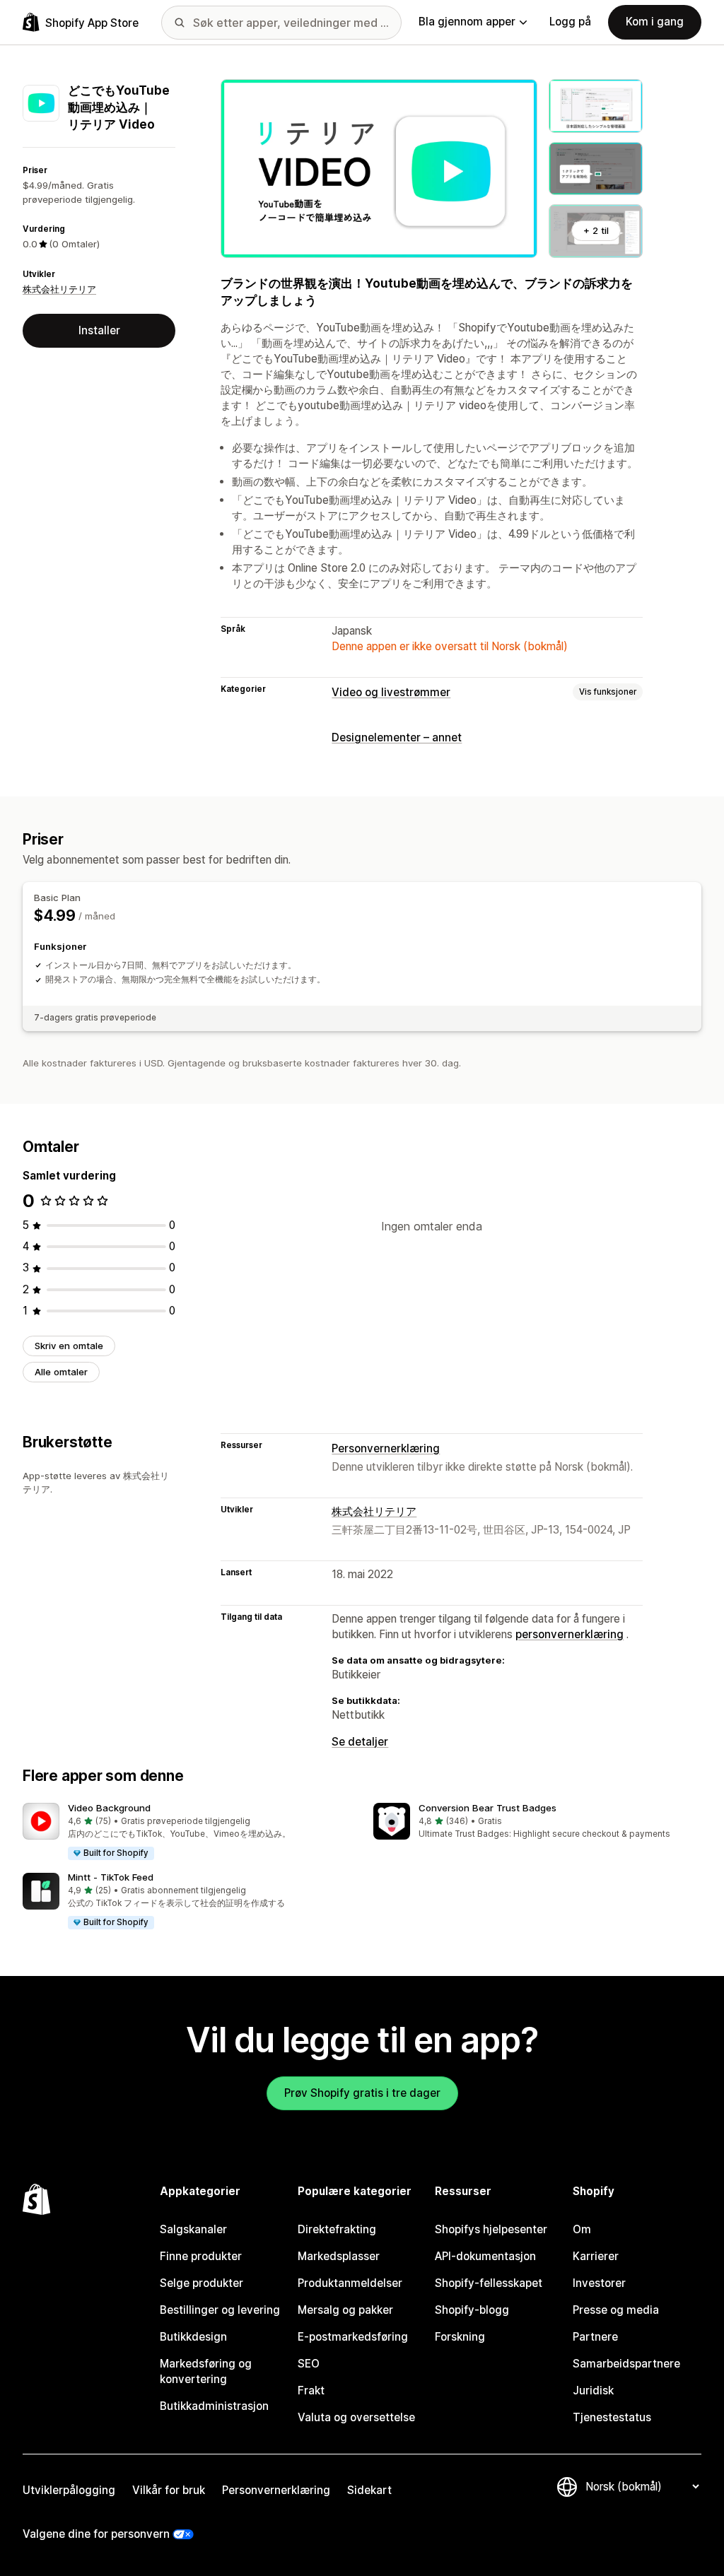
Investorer (599, 2283)
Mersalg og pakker (345, 2310)
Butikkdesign (193, 2337)
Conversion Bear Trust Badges (487, 1808)
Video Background (109, 1808)
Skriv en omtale (69, 1346)
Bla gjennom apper (467, 22)
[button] (187, 1832)
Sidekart (369, 2490)
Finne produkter (201, 2256)
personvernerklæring (570, 1634)
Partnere (595, 2337)
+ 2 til (596, 230)
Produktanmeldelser (350, 2283)
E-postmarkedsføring (353, 2337)
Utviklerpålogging (69, 2490)
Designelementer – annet (397, 737)
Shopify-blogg (472, 2310)
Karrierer (596, 2256)
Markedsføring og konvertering (206, 2371)
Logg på (570, 22)
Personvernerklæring (386, 1448)
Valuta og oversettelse (356, 2417)
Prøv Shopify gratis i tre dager (362, 2093)
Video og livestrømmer (391, 692)
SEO (309, 2364)
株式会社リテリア (59, 289)
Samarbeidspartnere (626, 2364)
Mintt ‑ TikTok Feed (111, 1877)
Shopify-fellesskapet (489, 2283)
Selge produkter (202, 2283)
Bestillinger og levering (220, 2310)
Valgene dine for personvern (96, 2534)
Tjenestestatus (612, 2417)
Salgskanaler (193, 2229)
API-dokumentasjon (485, 2256)
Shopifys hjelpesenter (491, 2229)
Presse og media (616, 2310)
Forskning (460, 2337)
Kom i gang (655, 22)
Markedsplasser (339, 2256)
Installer (99, 330)
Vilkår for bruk (169, 2490)
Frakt (311, 2390)
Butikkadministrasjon (214, 2406)
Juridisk (593, 2390)
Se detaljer (360, 1742)
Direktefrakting (337, 2229)
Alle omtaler (61, 1372)
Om (582, 2229)
